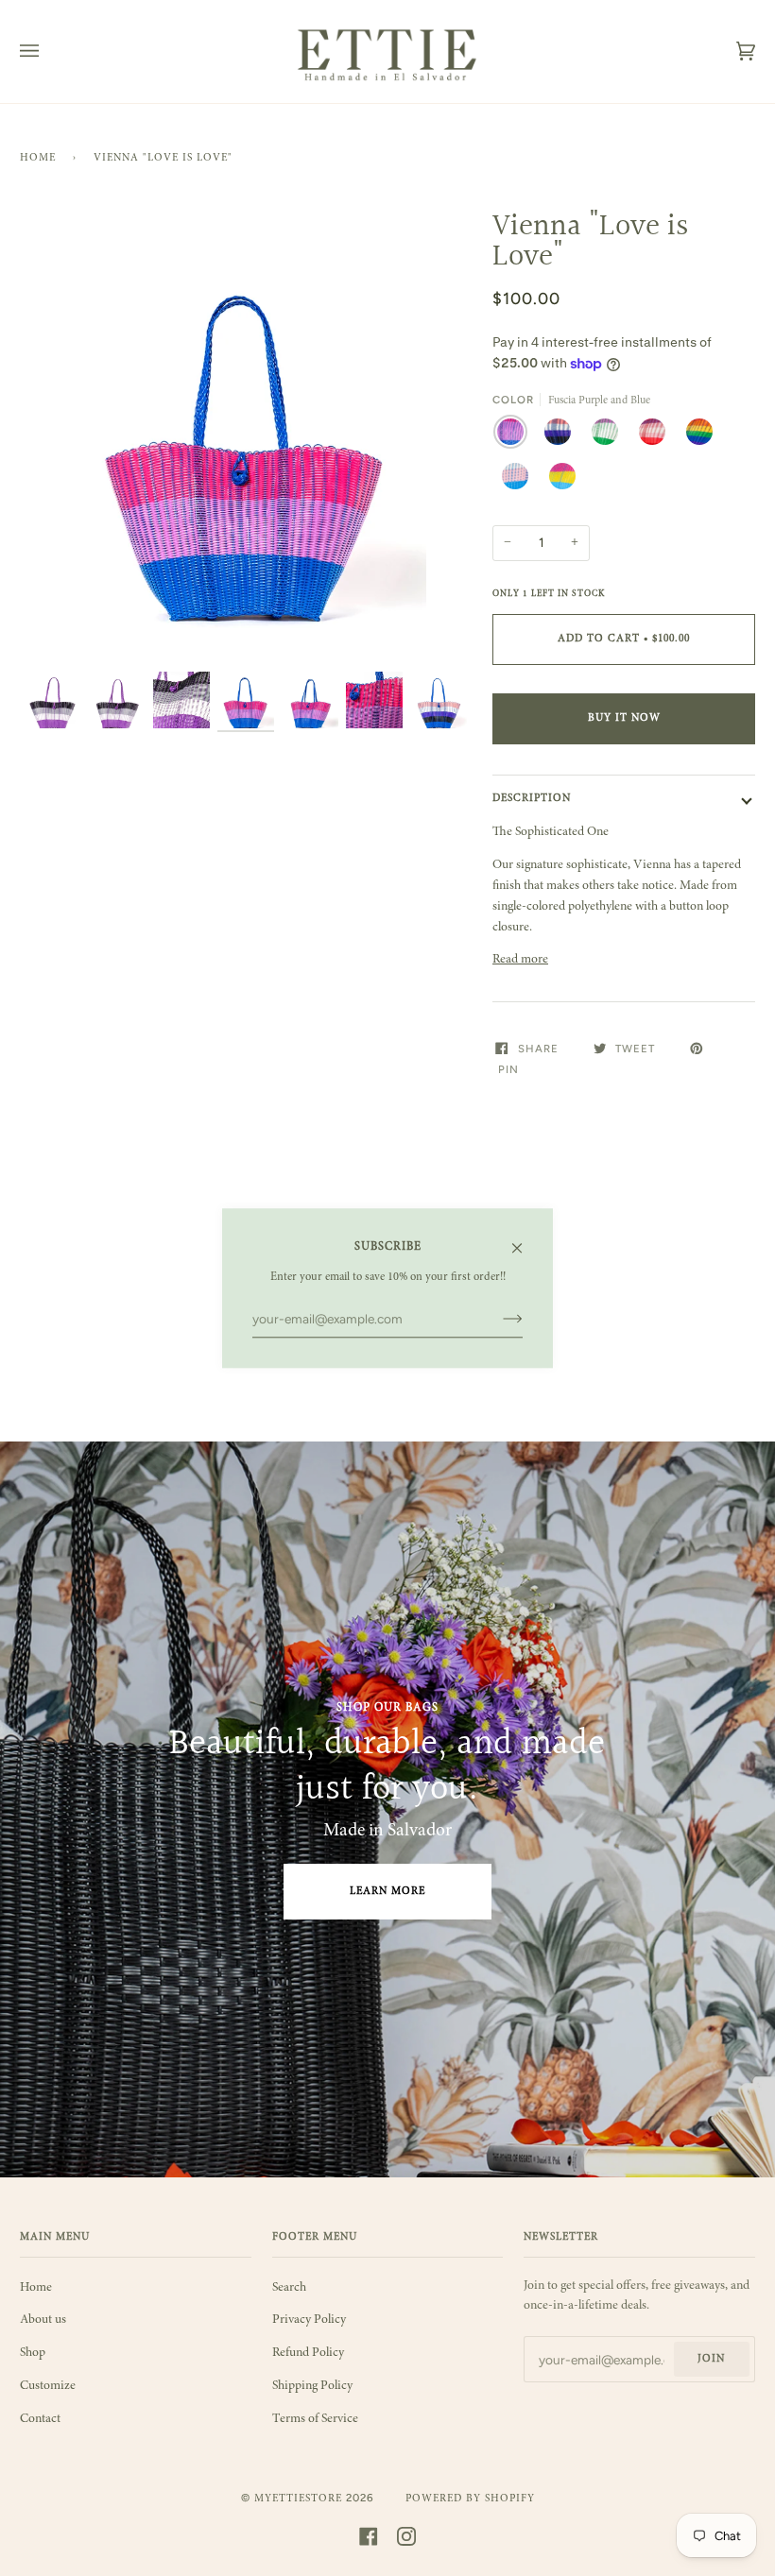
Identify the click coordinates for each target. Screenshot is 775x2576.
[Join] (498, 1320)
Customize (48, 2386)
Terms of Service (315, 2419)
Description (532, 799)
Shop (33, 2353)
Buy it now (624, 718)
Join (711, 2359)
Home (38, 158)
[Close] (525, 1241)
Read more (520, 960)
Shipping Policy (312, 2386)
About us (43, 2320)
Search (289, 2288)
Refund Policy (308, 2353)
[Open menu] (48, 51)
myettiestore (298, 2499)
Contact (40, 2419)
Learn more (387, 1892)
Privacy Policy (309, 2320)
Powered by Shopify (470, 2499)
